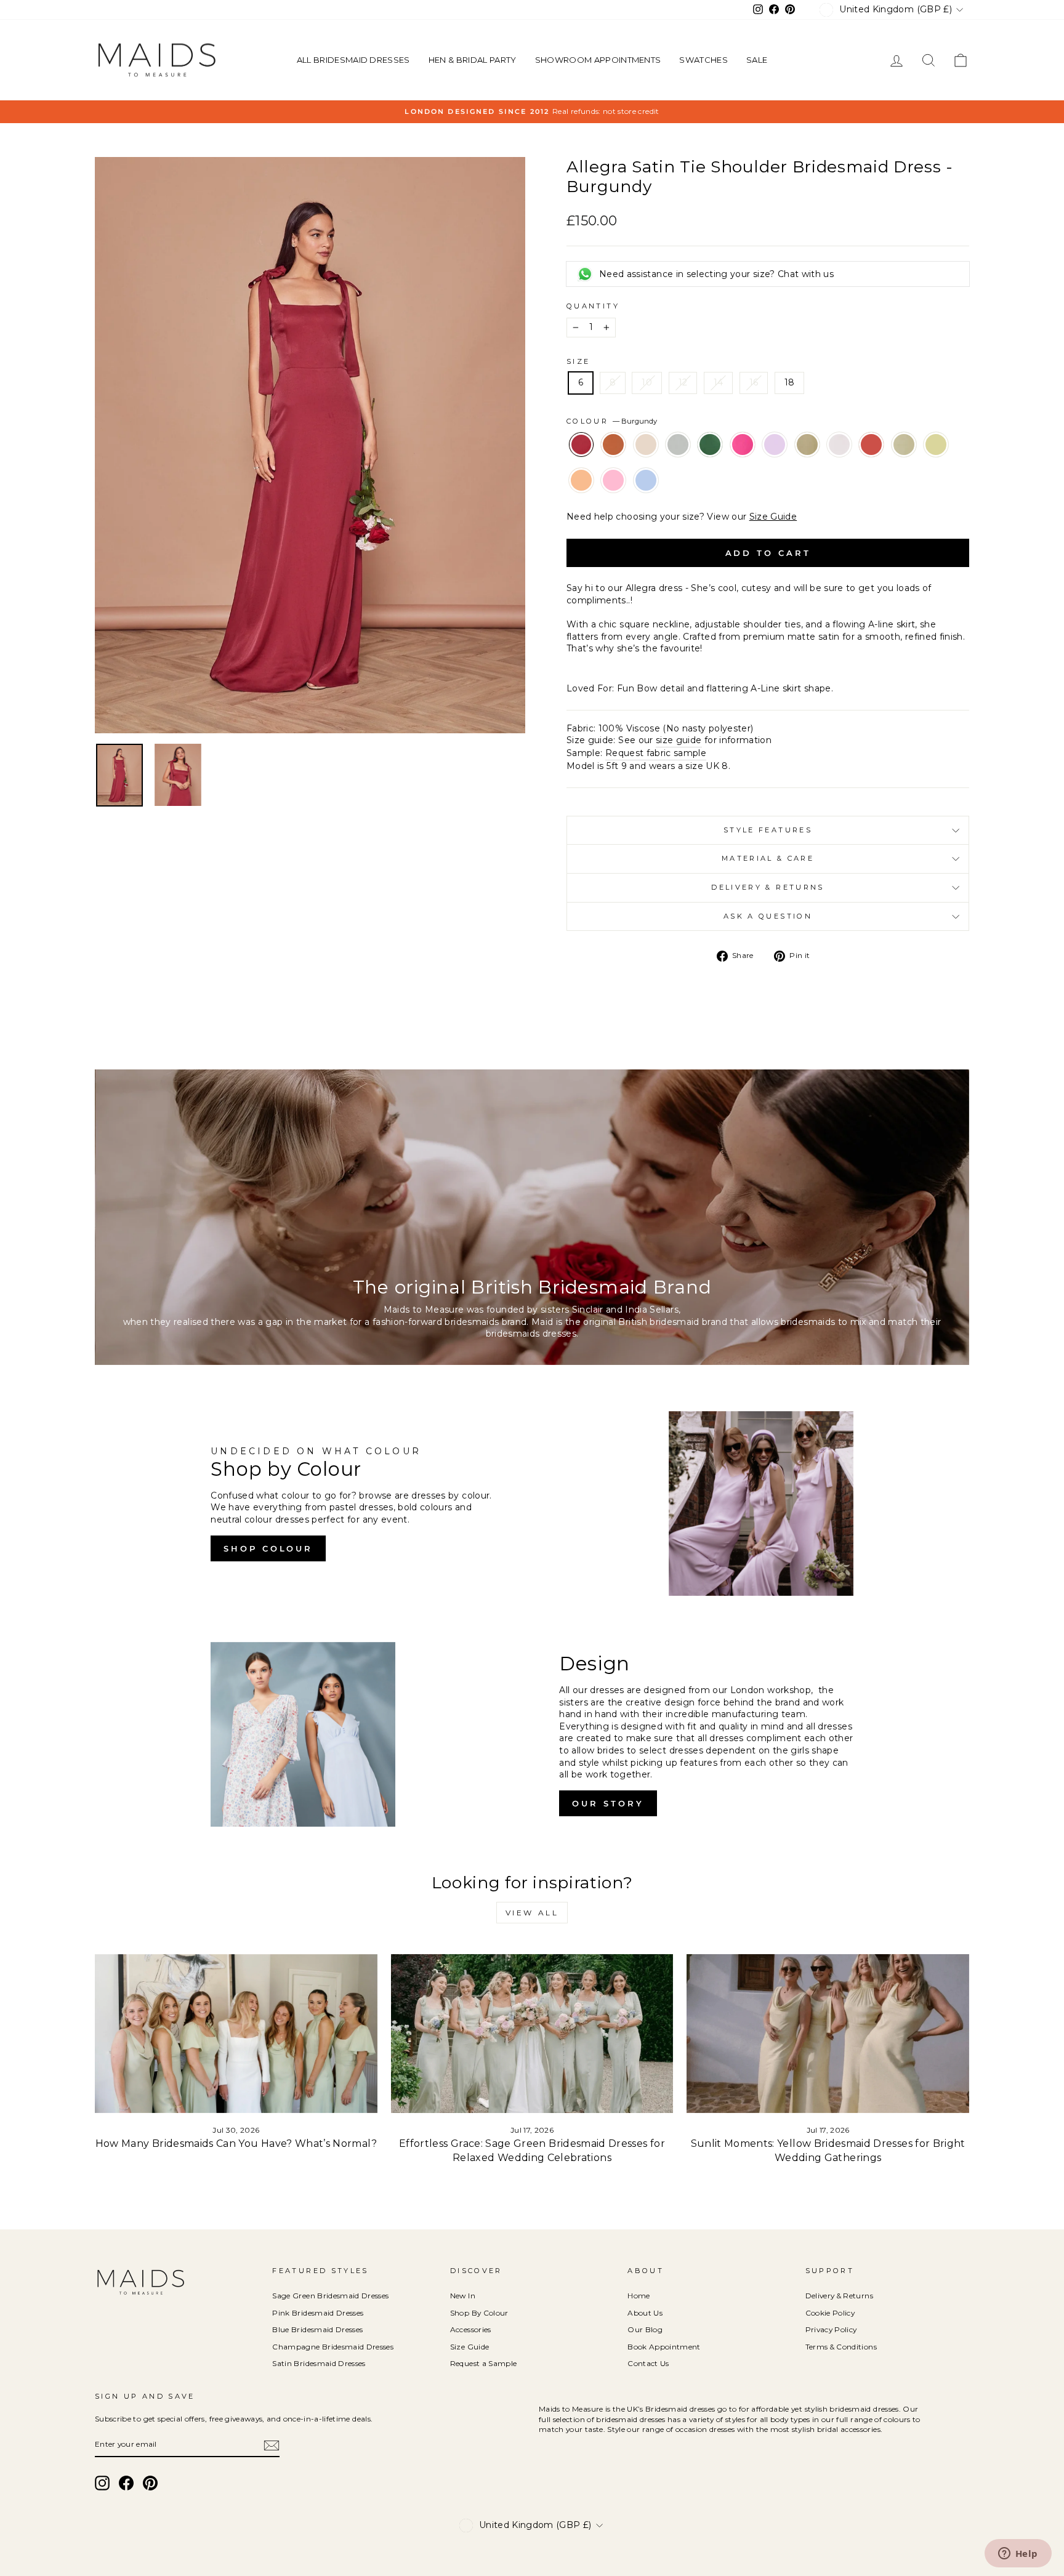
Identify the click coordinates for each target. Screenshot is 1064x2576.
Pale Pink (839, 445)
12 (683, 382)
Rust (871, 445)
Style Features (768, 830)
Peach (581, 480)
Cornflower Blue (646, 480)
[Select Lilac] (776, 461)
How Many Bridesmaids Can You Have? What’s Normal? (236, 2143)
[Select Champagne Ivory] (647, 461)
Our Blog (645, 2329)
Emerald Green (710, 445)
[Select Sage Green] (905, 461)
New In (463, 2296)
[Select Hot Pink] (744, 461)
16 (754, 382)
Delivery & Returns (768, 887)
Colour (612, 421)
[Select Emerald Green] (711, 461)
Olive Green (807, 445)
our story (608, 1803)
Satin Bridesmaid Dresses (319, 2363)
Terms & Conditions (841, 2347)
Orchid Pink (613, 480)
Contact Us (648, 2363)
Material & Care (768, 858)
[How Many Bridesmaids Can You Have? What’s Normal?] (236, 2034)
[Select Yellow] (936, 461)
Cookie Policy (830, 2313)
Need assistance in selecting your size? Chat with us (716, 274)
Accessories (471, 2329)
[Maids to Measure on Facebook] (126, 2483)
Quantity (593, 306)
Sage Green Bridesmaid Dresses (330, 2296)
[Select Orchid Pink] (615, 497)
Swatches (703, 60)
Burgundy (581, 445)
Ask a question (768, 916)
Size (578, 361)
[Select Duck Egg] (679, 461)
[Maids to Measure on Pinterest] (150, 2483)
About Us (645, 2313)
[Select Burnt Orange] (615, 461)
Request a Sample (484, 2363)
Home (639, 2296)
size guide (679, 740)
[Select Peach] (582, 497)
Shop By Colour (479, 2313)
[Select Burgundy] (582, 461)
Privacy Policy (831, 2329)
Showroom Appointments (598, 60)
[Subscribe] (272, 2445)
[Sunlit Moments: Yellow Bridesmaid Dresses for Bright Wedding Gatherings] (828, 2034)
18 (790, 382)
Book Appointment (664, 2347)
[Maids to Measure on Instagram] (102, 2483)
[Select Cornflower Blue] (646, 497)
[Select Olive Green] (808, 461)
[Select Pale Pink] (840, 461)
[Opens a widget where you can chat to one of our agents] (1018, 2554)
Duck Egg (678, 445)
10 (647, 382)
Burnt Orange (613, 445)
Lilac (775, 445)
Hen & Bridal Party (473, 60)
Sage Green (904, 445)
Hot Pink (743, 445)
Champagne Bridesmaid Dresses (333, 2347)
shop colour (268, 1548)
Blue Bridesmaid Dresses (317, 2329)
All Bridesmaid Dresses (353, 60)
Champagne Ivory (646, 445)
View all (532, 1913)
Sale (757, 60)
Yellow (936, 445)
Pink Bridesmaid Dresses (318, 2313)
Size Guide (773, 517)
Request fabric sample (656, 753)
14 (719, 382)
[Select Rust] (873, 461)
